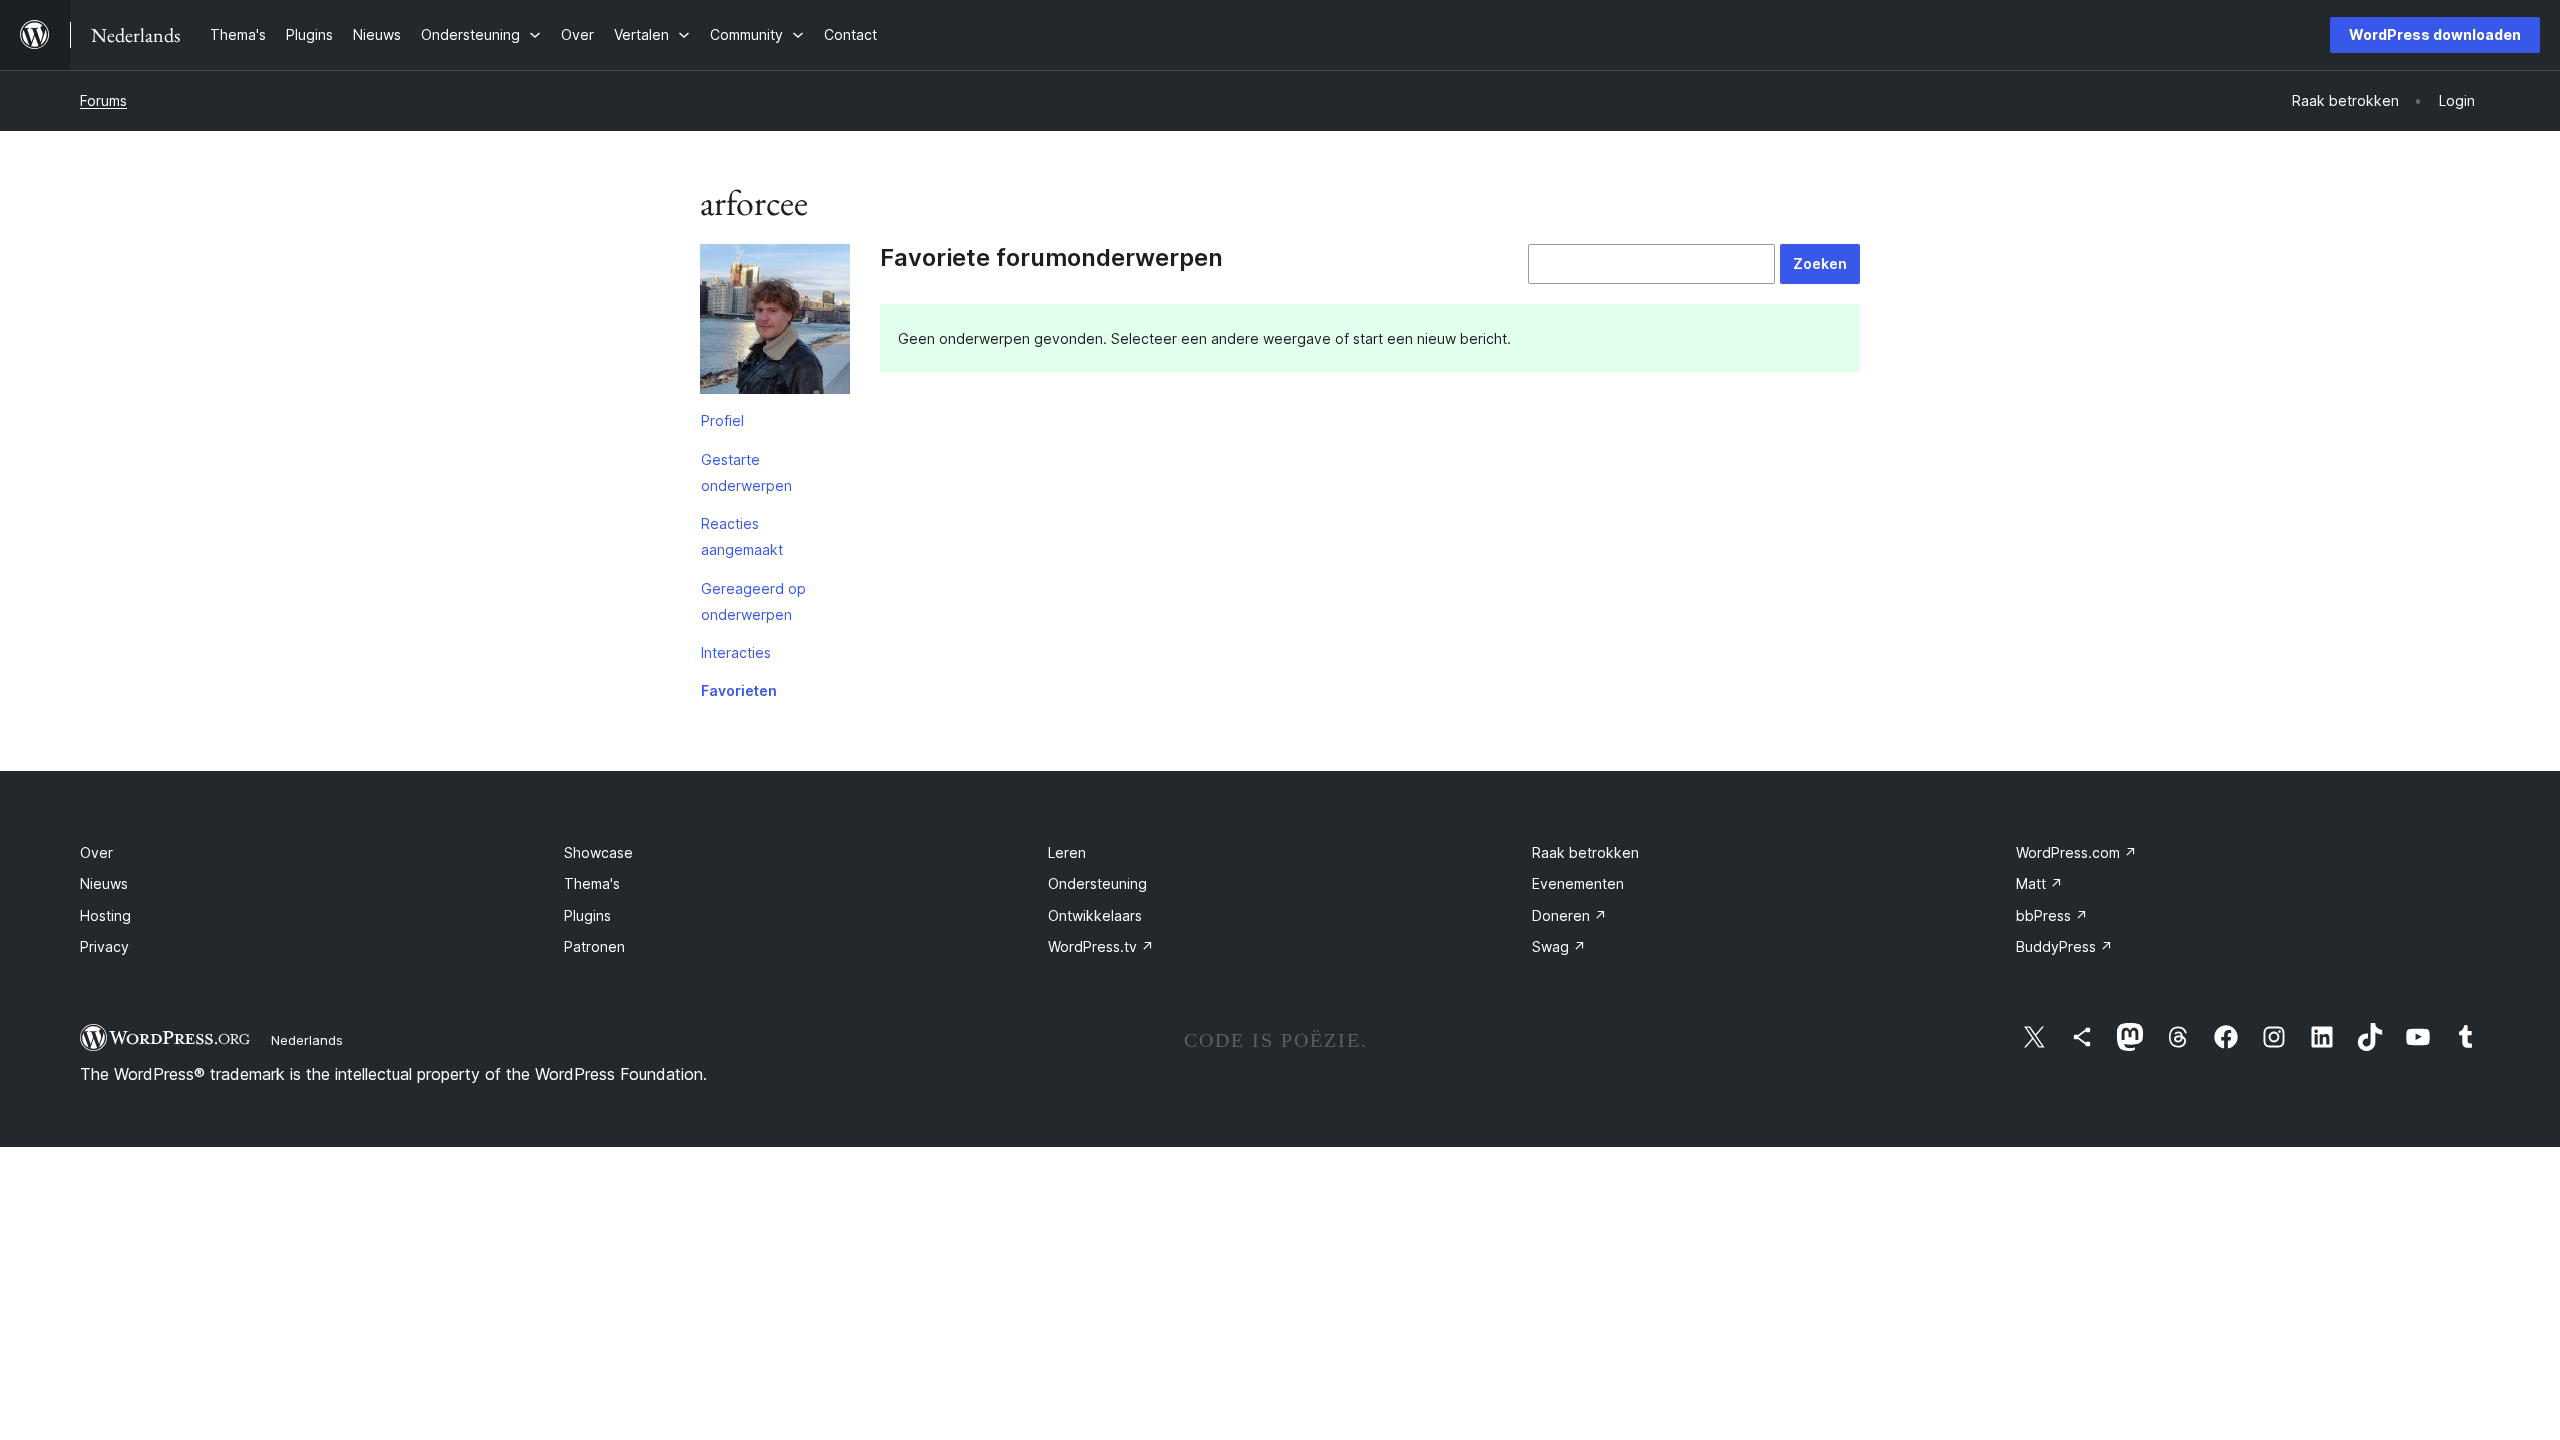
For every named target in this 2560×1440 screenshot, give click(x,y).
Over (96, 852)
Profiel (722, 420)
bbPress (2052, 915)
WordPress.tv (1101, 946)
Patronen (594, 946)
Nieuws (104, 883)
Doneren (1569, 915)
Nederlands (307, 1040)
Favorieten (739, 690)
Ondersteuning (1097, 883)
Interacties (736, 652)
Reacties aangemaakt (742, 536)
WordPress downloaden (2435, 34)
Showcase (598, 852)
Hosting (105, 915)
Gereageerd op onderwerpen (753, 601)
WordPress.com (2076, 852)
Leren (1067, 852)
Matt (2039, 883)
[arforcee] (775, 323)
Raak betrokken (1585, 852)
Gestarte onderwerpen (746, 472)
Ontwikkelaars (1095, 915)
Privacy (104, 946)
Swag (1559, 946)
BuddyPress (2064, 946)
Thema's (592, 883)
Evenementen (1578, 883)
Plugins (587, 915)
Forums (103, 100)
